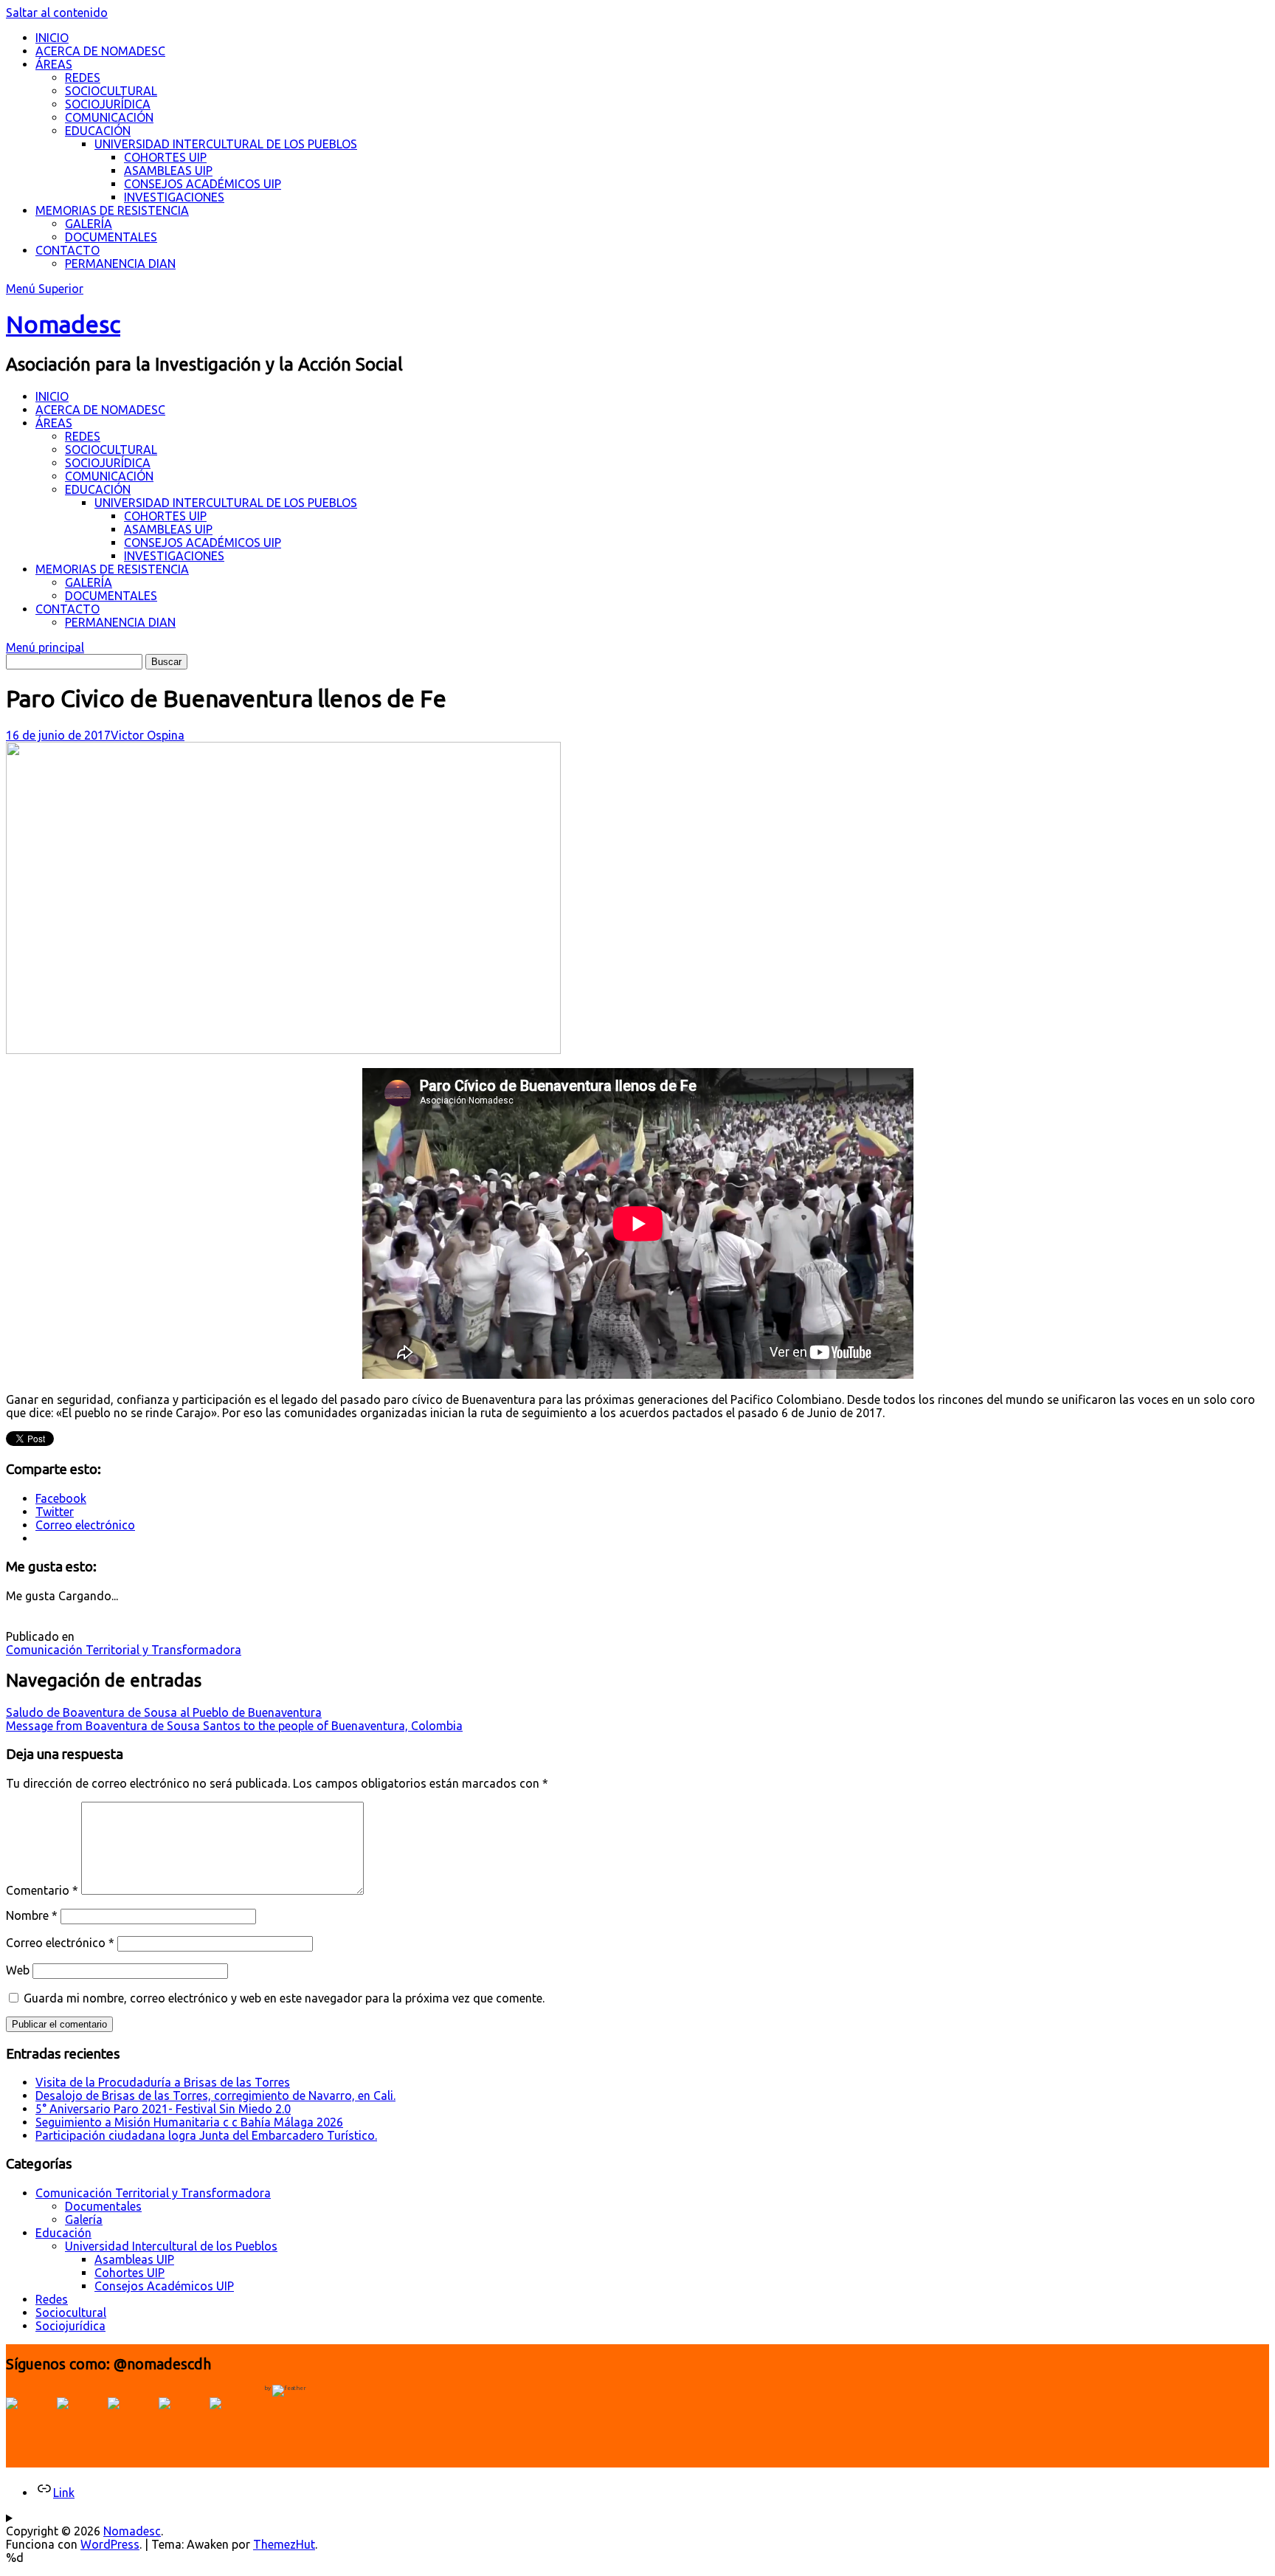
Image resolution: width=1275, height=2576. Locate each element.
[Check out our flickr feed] (233, 2421)
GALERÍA (89, 224)
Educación (63, 2233)
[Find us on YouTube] (131, 2421)
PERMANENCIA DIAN (120, 264)
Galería (84, 2219)
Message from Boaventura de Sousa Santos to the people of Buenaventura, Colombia (234, 1726)
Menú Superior (45, 289)
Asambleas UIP (134, 2259)
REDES (83, 78)
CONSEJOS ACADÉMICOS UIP (203, 184)
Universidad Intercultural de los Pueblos (171, 2246)
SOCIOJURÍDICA (108, 104)
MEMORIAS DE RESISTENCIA (112, 210)
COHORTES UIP (165, 157)
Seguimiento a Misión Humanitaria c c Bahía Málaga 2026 (189, 2122)
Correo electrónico (60, 1943)
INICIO (52, 38)
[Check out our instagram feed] (182, 2421)
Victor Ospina (148, 735)
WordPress (110, 2544)
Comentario (42, 1890)
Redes (52, 2299)
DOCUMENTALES (111, 237)
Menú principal (45, 647)
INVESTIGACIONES (174, 197)
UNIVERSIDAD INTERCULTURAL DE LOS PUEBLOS (226, 144)
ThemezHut (284, 2544)
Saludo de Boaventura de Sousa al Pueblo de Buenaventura (164, 1712)
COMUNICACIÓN (109, 117)
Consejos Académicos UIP (164, 2286)
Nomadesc (63, 324)
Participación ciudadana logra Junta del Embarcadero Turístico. (206, 2135)
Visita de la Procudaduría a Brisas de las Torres (163, 2082)
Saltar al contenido (57, 13)
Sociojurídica (70, 2326)
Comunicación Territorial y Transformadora (124, 1650)
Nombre (32, 1915)
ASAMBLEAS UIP (168, 171)
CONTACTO (68, 250)
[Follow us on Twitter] (80, 2421)
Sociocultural (71, 2312)
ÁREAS (54, 64)
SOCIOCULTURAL (111, 91)
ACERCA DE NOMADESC (100, 51)
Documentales (103, 2206)
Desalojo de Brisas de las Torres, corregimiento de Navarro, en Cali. (215, 2095)
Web (18, 1970)
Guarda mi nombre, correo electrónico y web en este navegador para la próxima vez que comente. (284, 1998)
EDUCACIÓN (98, 131)
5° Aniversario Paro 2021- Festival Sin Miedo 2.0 (163, 2109)
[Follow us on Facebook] (30, 2421)
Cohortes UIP (129, 2273)
